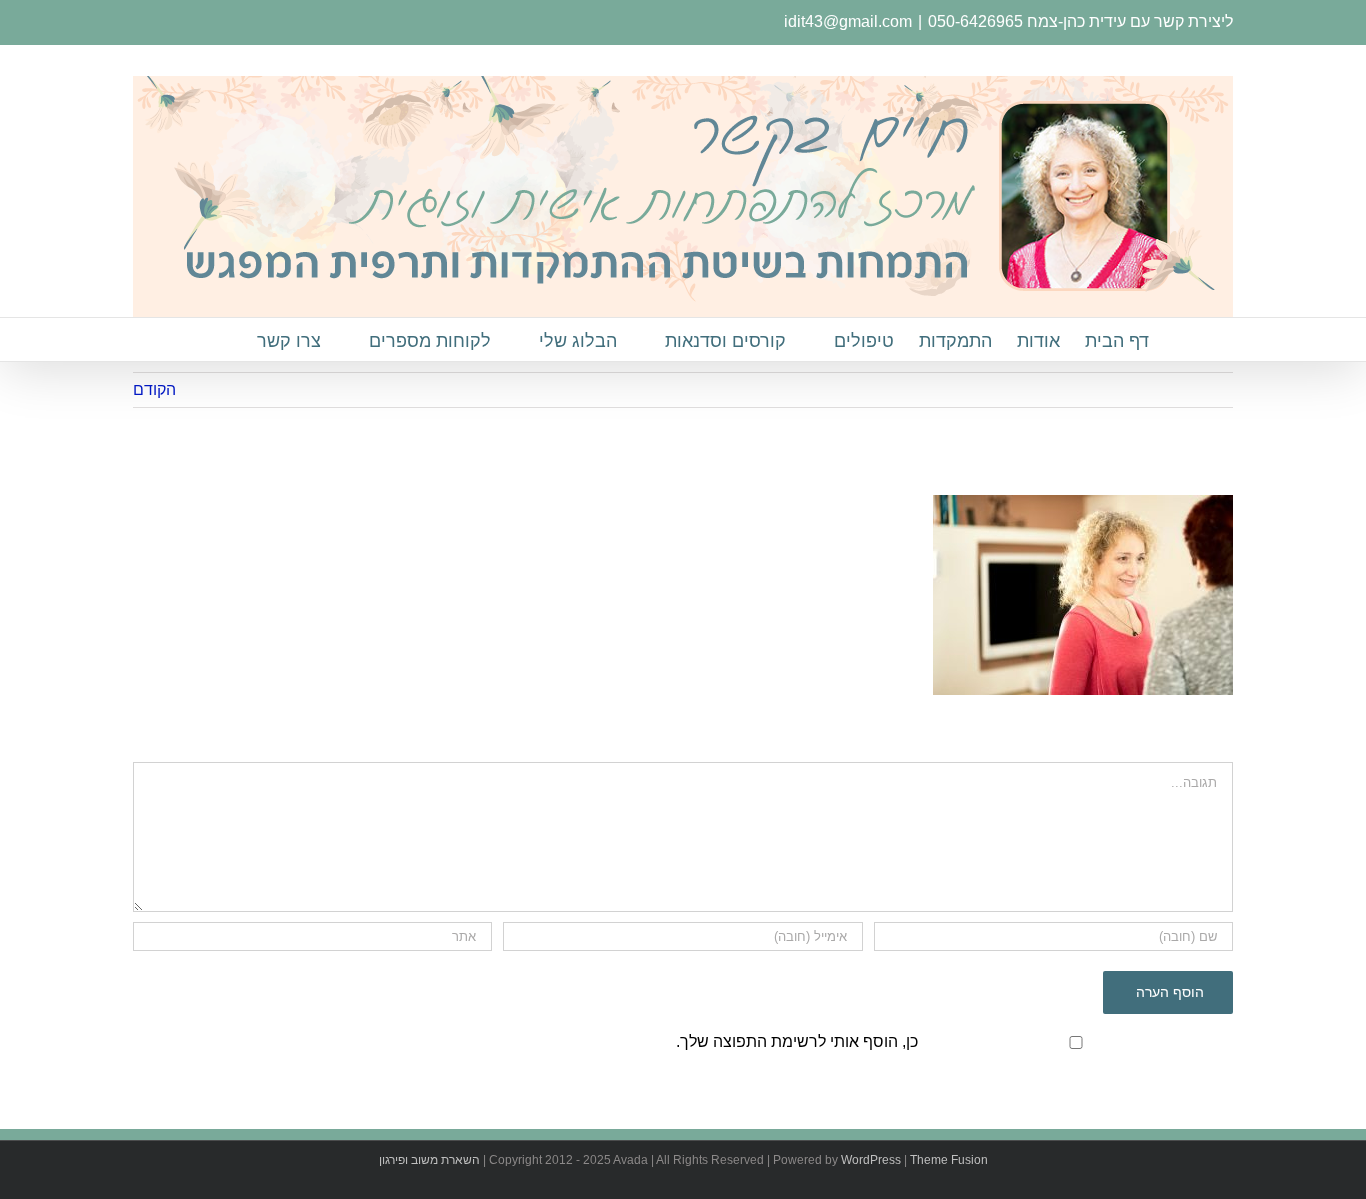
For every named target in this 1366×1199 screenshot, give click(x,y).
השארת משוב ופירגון (429, 1160)
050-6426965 (975, 21)
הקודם (154, 389)
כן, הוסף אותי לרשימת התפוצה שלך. (797, 1041)
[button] (225, 339)
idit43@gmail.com (848, 21)
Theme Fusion (949, 1160)
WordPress (871, 1160)
